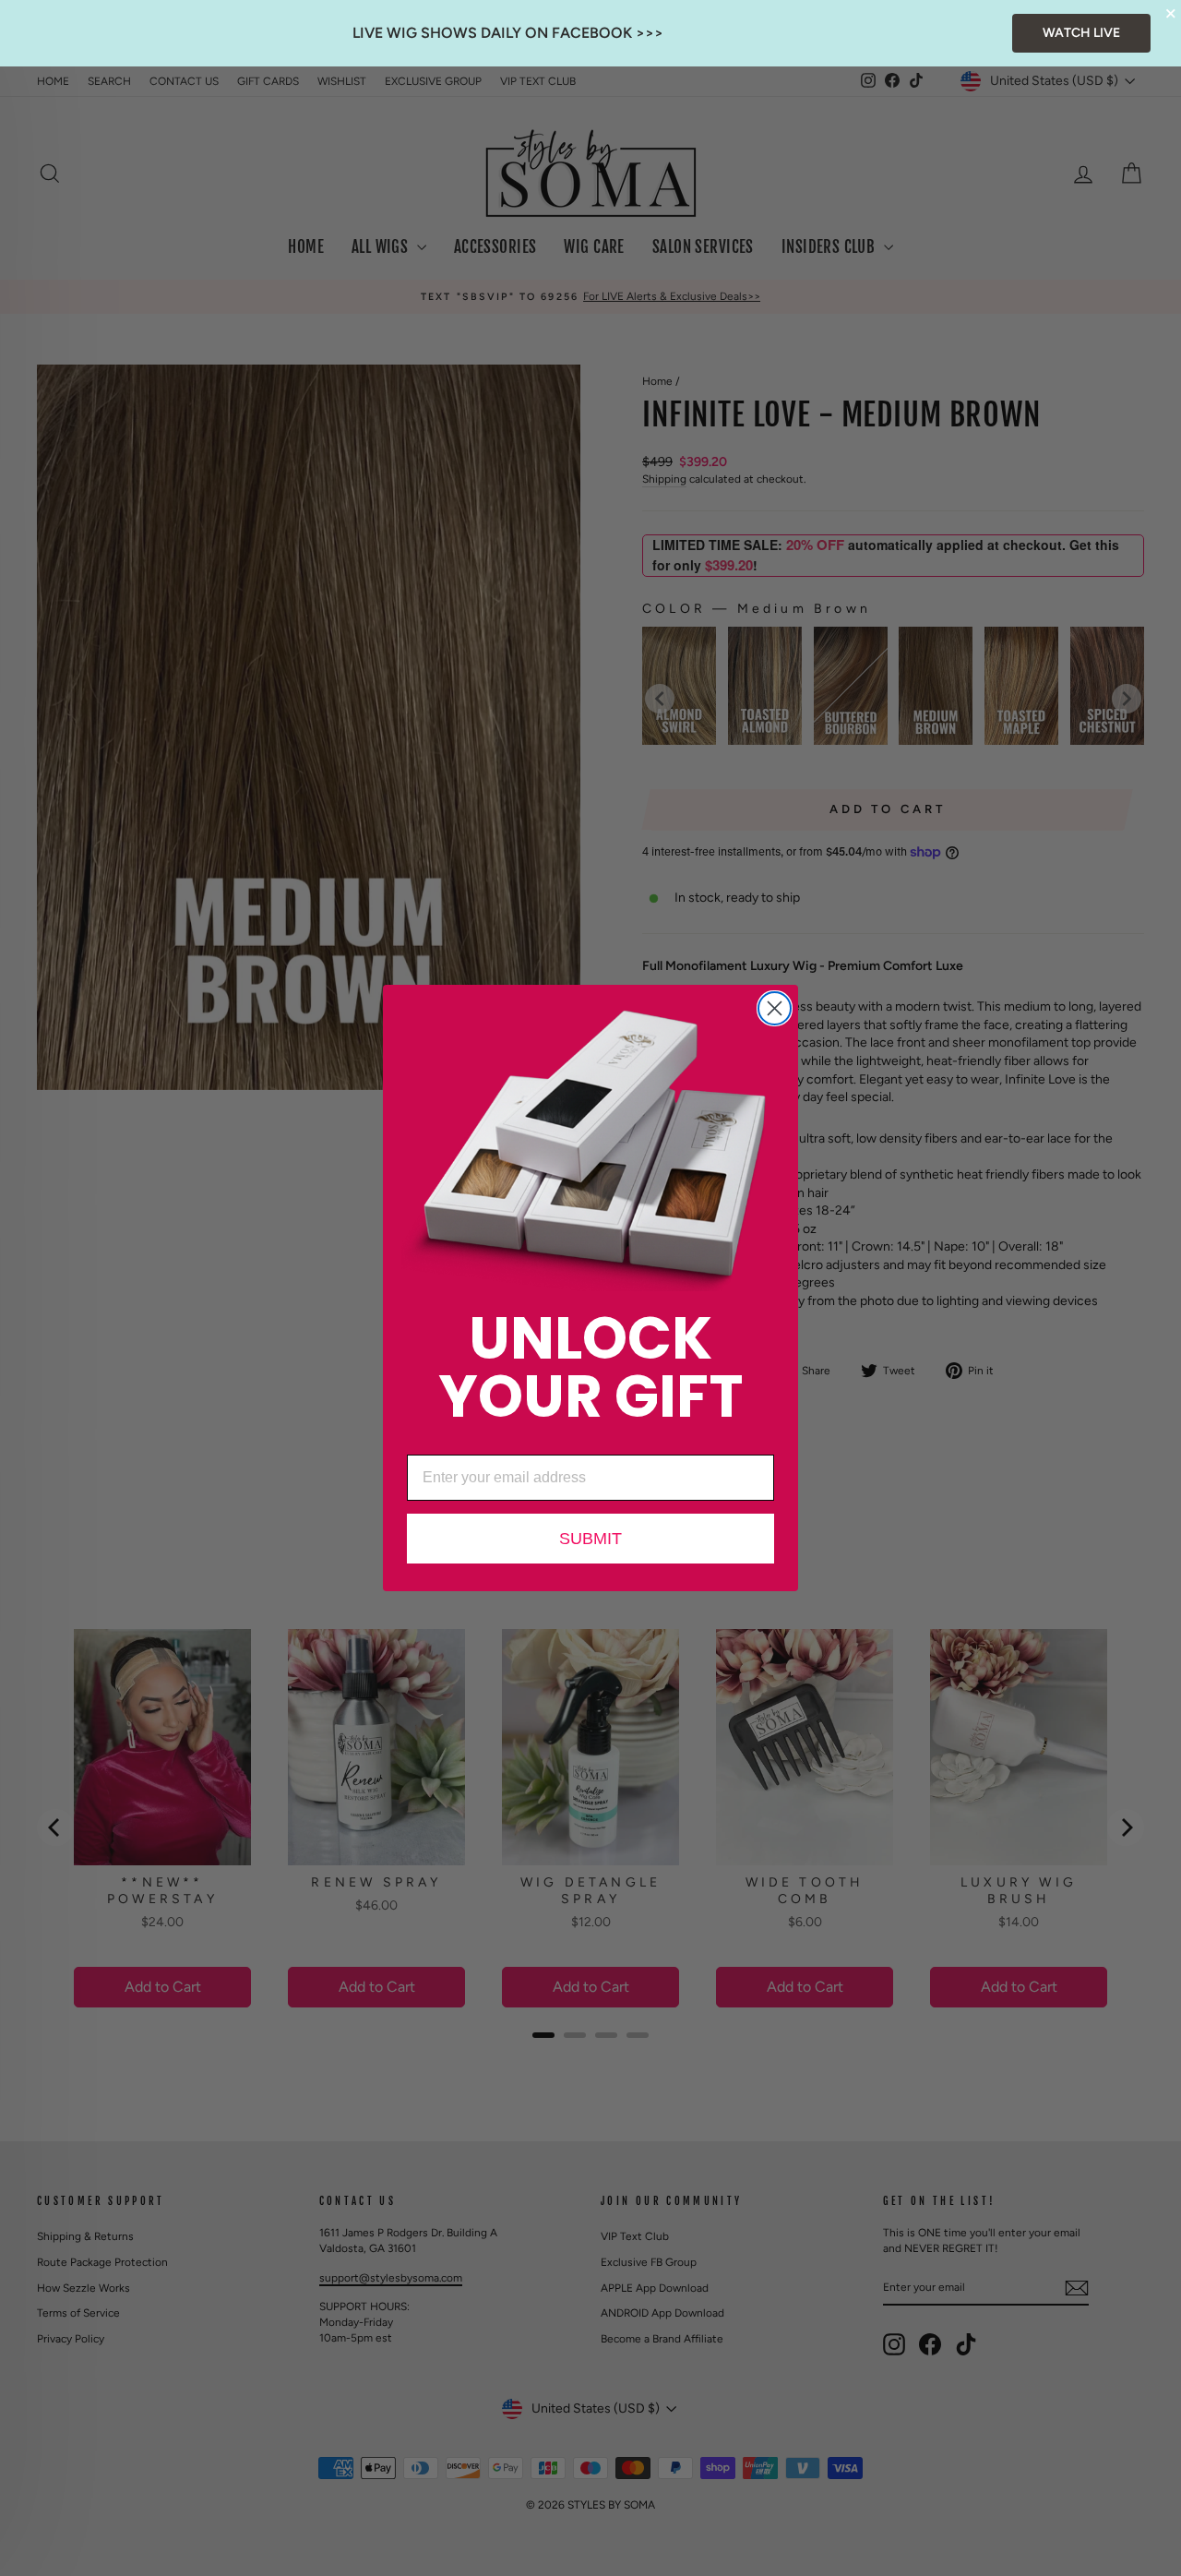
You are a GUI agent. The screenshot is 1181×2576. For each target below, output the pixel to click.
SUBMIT (590, 1539)
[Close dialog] (775, 1008)
